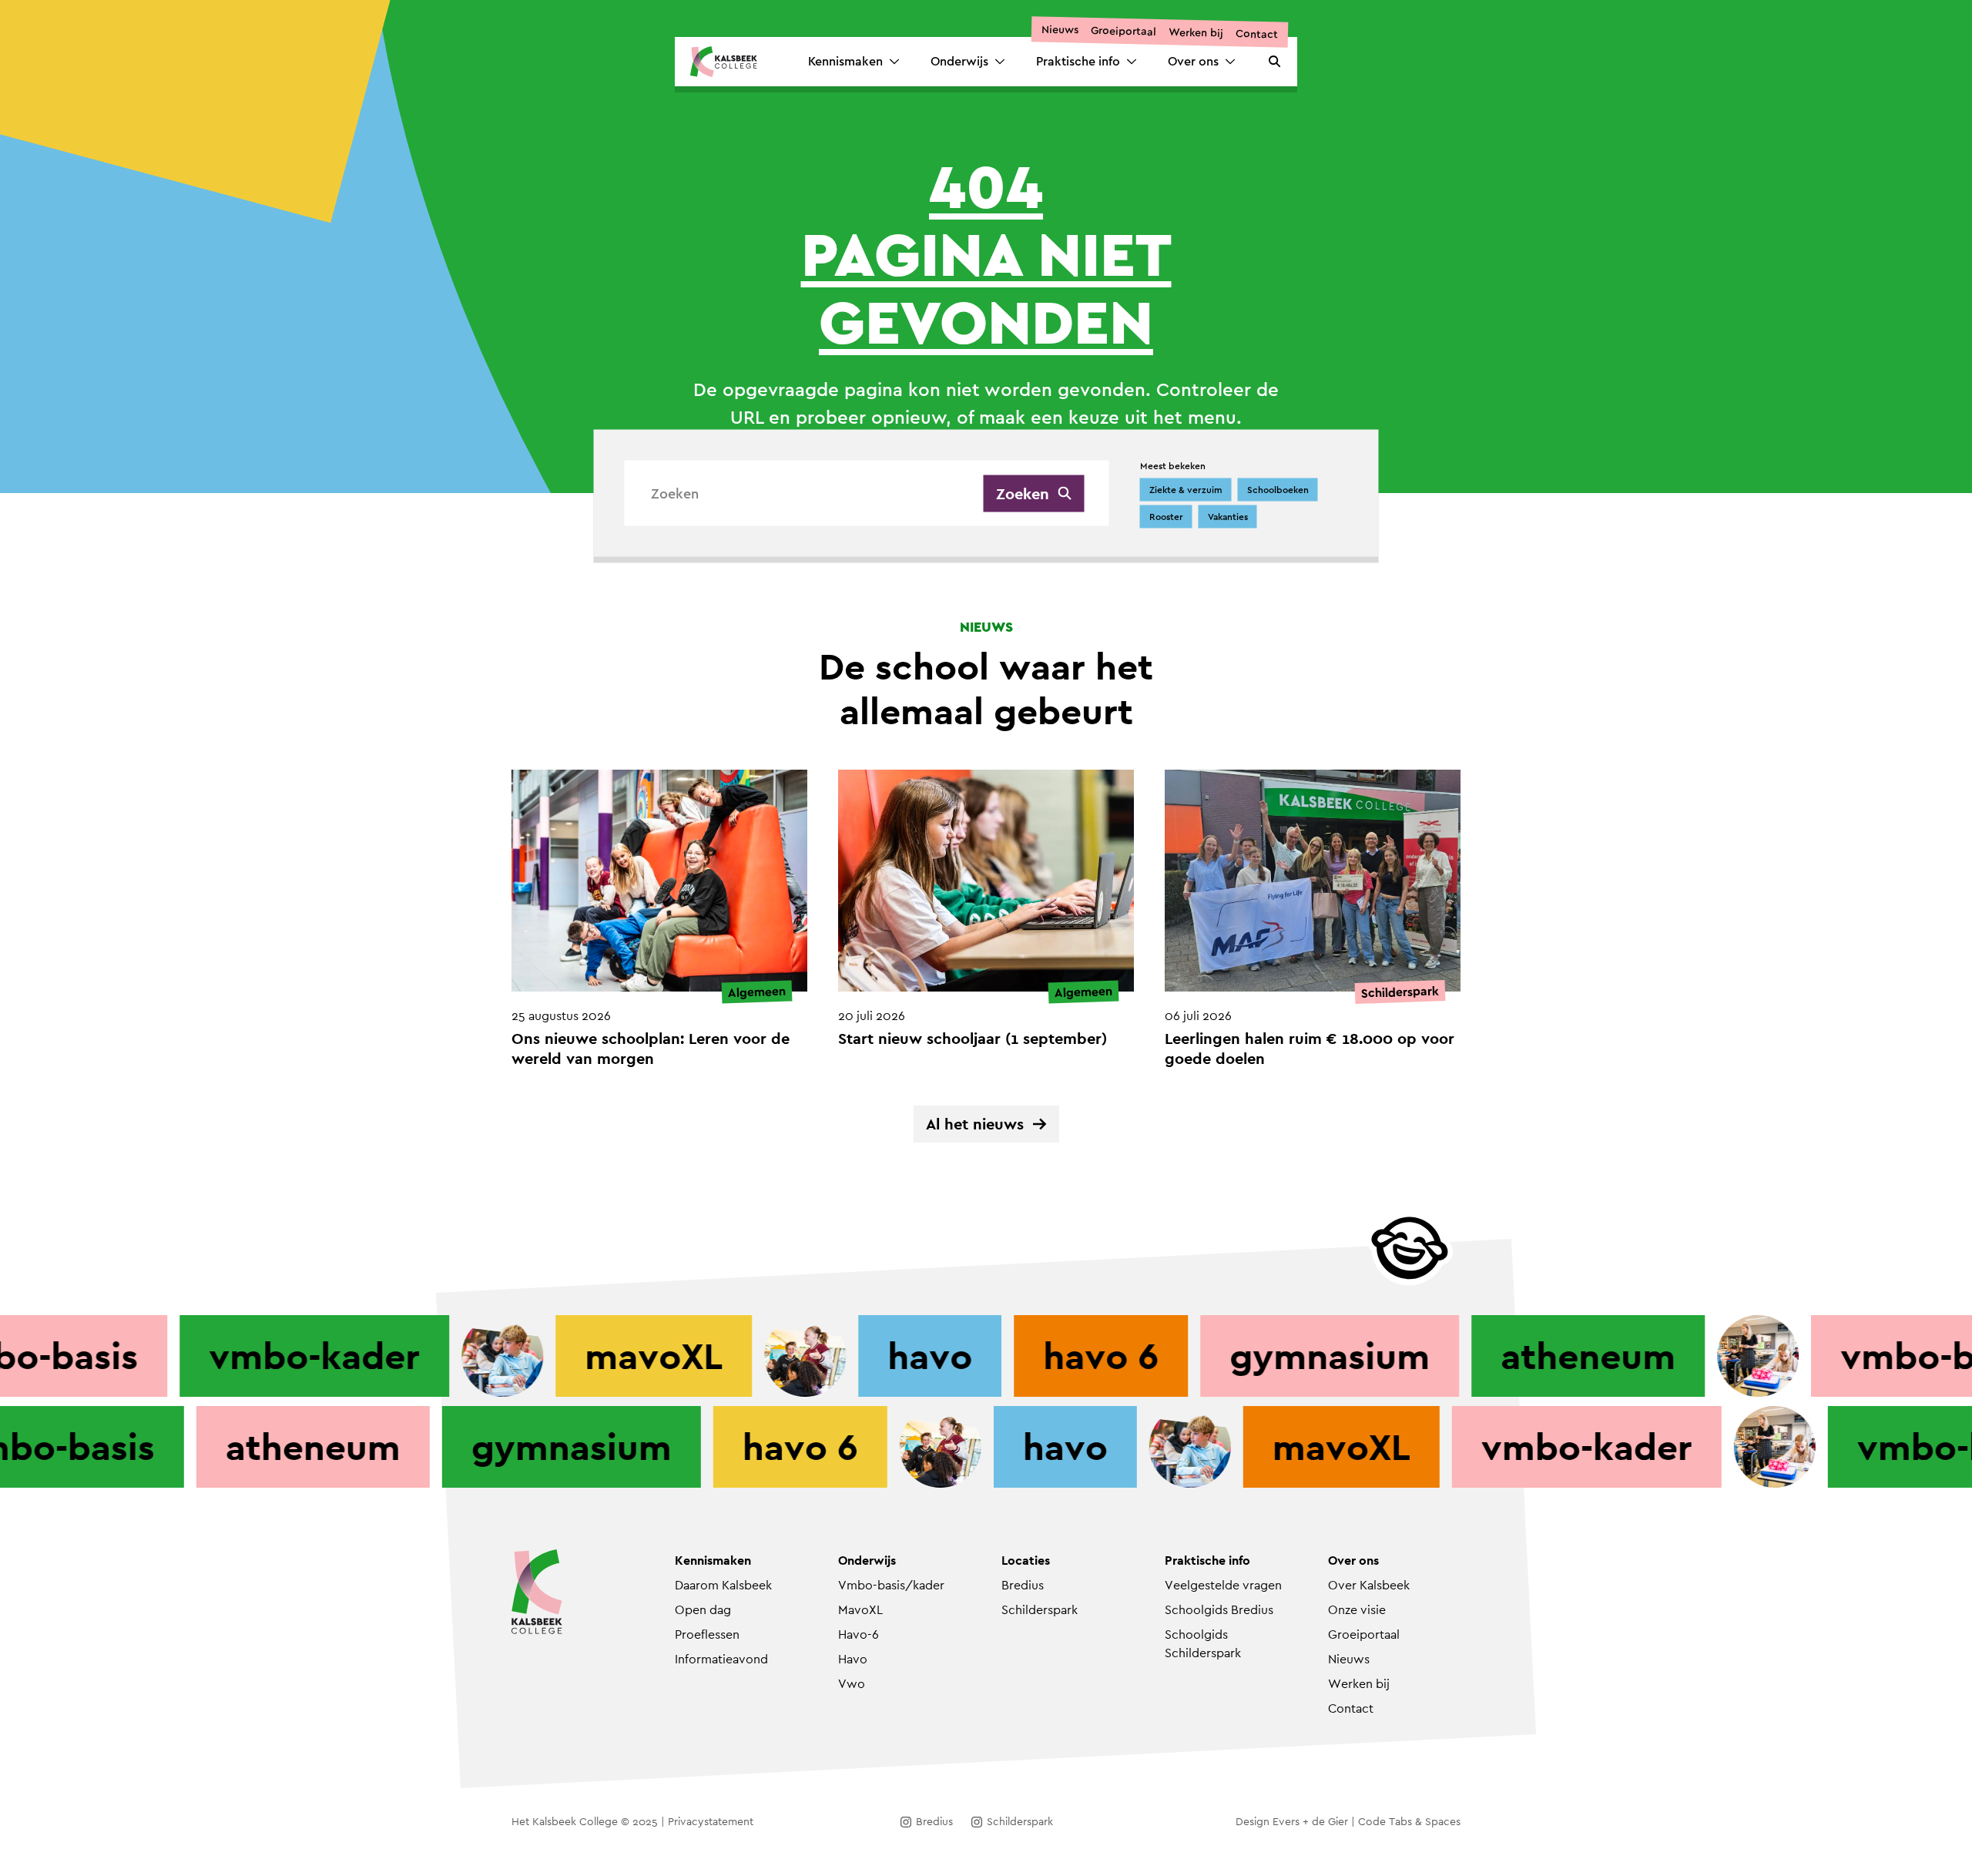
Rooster (1166, 517)
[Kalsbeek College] (724, 62)
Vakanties (1228, 517)
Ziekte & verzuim (1186, 490)
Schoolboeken (1278, 490)
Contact (1257, 34)
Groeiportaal (1124, 31)
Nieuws (1060, 30)
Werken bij (1196, 32)
